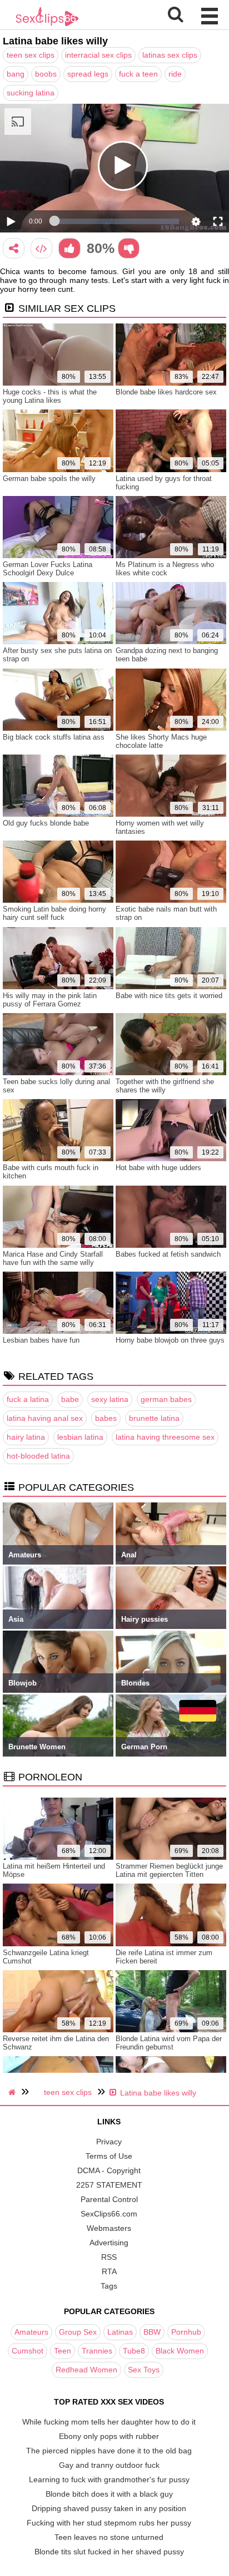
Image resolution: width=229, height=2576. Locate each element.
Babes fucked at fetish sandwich (168, 1254)
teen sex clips (31, 55)
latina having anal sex (45, 1418)
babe (70, 1399)
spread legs (88, 74)
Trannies (97, 2351)
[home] (13, 2092)
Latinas (120, 2332)
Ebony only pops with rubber (109, 2436)
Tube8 (134, 2351)
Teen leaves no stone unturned (109, 2537)
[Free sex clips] (47, 25)
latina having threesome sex (165, 1437)
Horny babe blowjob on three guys (170, 1340)
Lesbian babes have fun (41, 1340)
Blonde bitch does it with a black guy (109, 2494)
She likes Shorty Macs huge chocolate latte (161, 741)
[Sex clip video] (14, 248)
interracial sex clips (98, 55)
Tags (109, 2286)
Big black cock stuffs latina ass (54, 737)
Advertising (109, 2243)
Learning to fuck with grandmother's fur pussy (109, 2479)
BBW (152, 2332)
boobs (46, 74)
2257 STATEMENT (109, 2185)
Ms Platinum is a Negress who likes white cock (165, 569)
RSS (109, 2257)
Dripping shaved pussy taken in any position (109, 2508)
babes (106, 1418)
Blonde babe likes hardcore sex (166, 392)
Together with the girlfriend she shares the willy (165, 1086)
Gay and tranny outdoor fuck (109, 2465)
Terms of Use (109, 2156)
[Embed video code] (41, 248)
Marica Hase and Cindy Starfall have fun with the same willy (53, 1258)
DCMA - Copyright (109, 2170)
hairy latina (26, 1437)
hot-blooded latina (38, 1456)
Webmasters (109, 2228)
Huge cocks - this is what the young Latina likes (50, 396)
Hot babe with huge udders (158, 1168)
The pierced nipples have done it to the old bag (109, 2451)
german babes (166, 1399)
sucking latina (31, 93)
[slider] (117, 221)
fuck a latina (28, 1399)
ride (175, 74)
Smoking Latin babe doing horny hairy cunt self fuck (54, 913)
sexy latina (110, 1399)
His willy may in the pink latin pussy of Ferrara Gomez (50, 1000)
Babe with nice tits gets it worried (169, 996)
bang (16, 74)
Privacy (109, 2142)
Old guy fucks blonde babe (46, 823)
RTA (109, 2271)
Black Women (180, 2351)
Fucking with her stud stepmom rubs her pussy (109, 2523)
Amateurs (31, 2332)
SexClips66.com (109, 2214)
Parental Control (109, 2199)
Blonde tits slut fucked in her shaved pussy (109, 2552)
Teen (63, 2351)
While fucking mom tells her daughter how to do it (109, 2422)
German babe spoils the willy (49, 479)
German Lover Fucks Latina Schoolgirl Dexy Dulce (48, 569)
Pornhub (186, 2332)
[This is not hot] (129, 248)
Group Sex (78, 2332)
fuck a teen (138, 74)
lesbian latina (80, 1437)
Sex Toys (144, 2370)
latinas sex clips (170, 55)
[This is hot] (69, 248)
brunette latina (154, 1418)
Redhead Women (86, 2370)
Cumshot (28, 2351)
